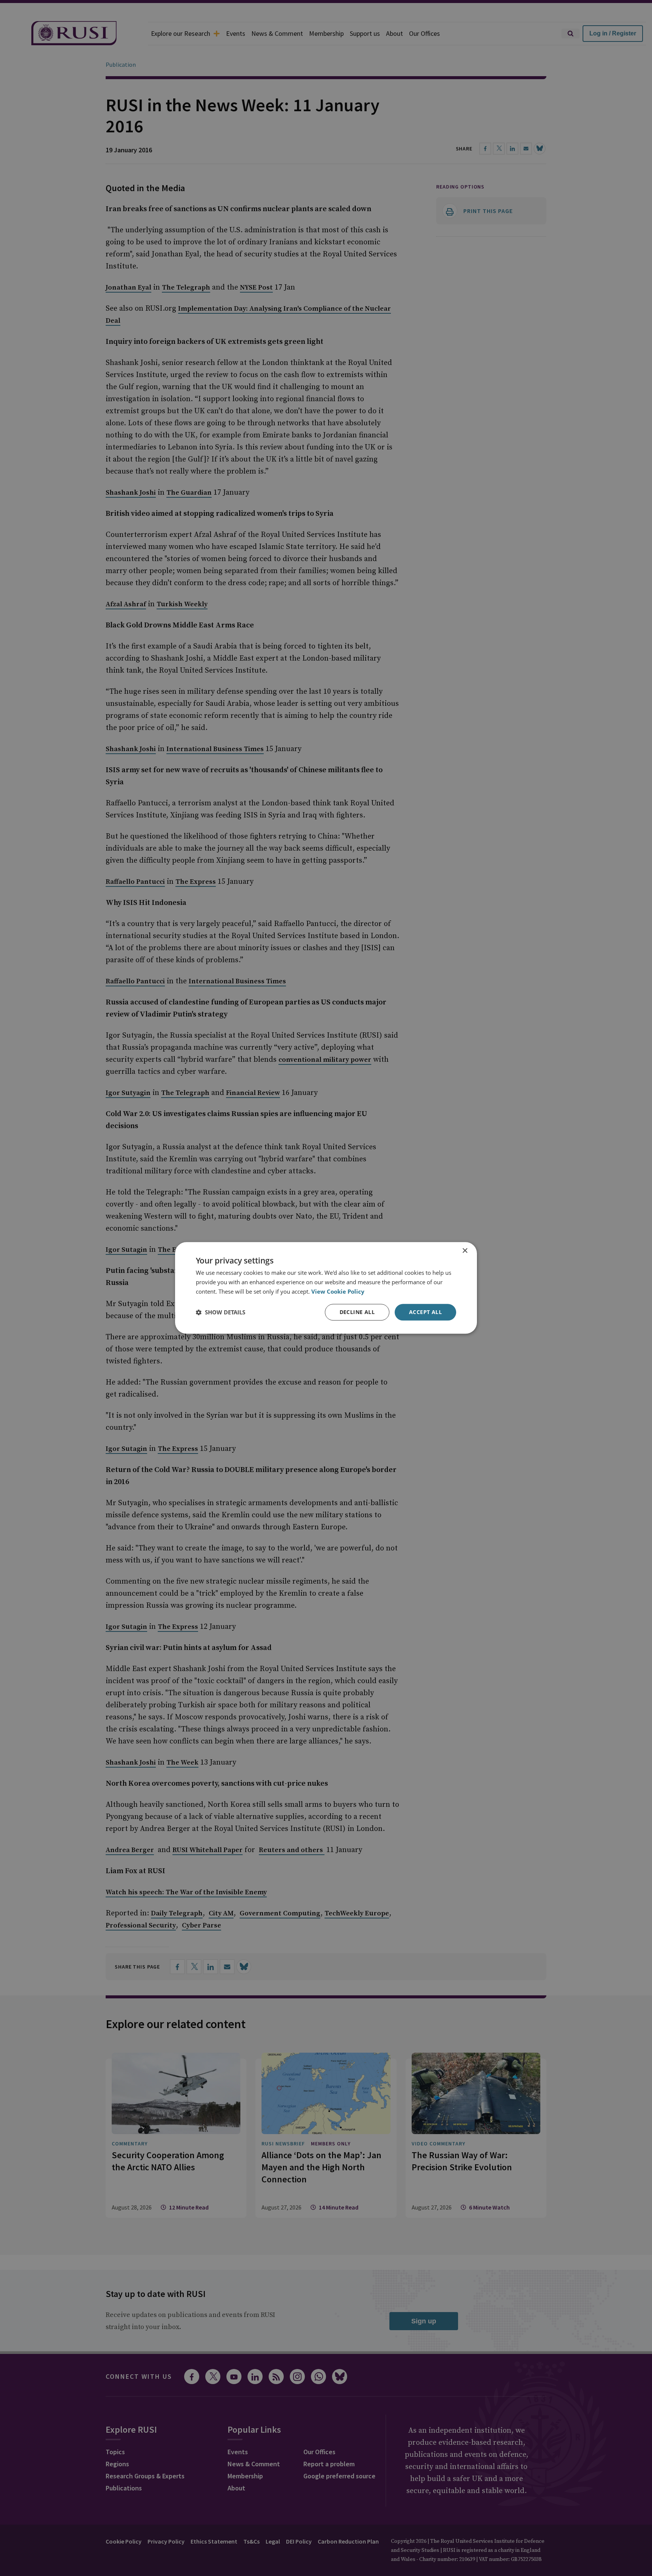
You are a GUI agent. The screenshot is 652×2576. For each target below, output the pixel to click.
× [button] (465, 1251)
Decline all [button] (357, 1312)
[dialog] (326, 1288)
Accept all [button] (425, 1312)
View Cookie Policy (338, 1291)
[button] (221, 1312)
